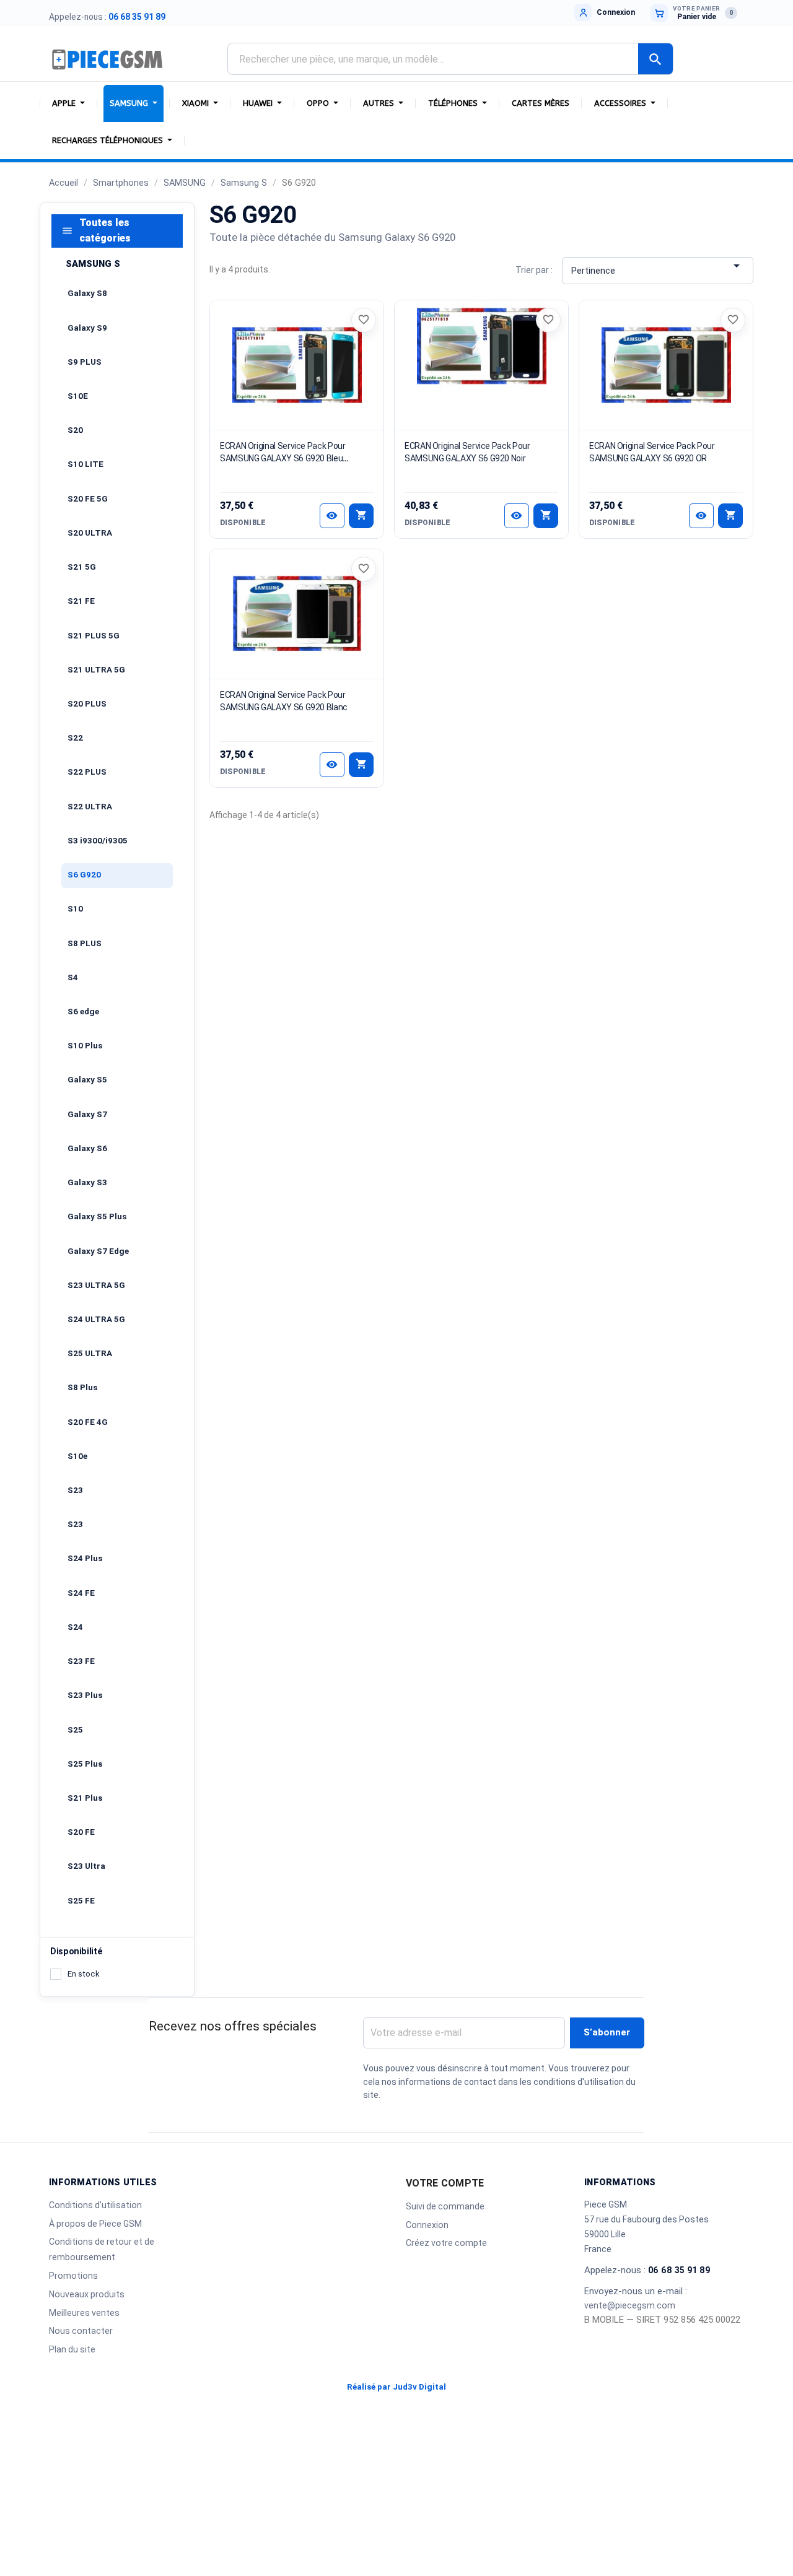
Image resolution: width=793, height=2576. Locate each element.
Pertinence (657, 267)
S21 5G (82, 567)
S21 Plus (85, 1798)
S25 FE (81, 1901)
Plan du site (72, 2349)
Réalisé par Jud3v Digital (396, 2387)
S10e (77, 1456)
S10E (78, 396)
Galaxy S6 (87, 1148)
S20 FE (81, 1832)
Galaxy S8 (87, 293)
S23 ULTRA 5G (96, 1285)
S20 (75, 430)
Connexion (427, 2225)
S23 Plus (85, 1695)
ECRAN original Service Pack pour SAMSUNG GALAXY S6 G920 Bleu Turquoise (283, 458)
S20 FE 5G (88, 499)
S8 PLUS (85, 943)
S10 (75, 909)
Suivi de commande (445, 2206)
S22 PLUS (87, 772)
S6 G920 (84, 875)
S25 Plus (85, 1764)
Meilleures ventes (84, 2313)
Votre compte (445, 2183)
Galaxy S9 (87, 328)
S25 (75, 1730)
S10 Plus (85, 1046)
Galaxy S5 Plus (97, 1216)
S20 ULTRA (90, 533)
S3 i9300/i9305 (98, 841)
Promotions (73, 2276)
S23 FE (81, 1661)
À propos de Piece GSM (95, 2224)
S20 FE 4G (88, 1422)
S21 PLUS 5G (94, 636)
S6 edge (83, 1012)
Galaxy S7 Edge (98, 1251)
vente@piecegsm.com (630, 2305)
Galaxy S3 (87, 1182)
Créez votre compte (446, 2243)
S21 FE (81, 601)
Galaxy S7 (87, 1114)
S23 (75, 1490)
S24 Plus (85, 1558)
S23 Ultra (86, 1866)
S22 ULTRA (90, 807)
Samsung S (93, 264)
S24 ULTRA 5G (96, 1319)
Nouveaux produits (87, 2294)
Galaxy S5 (87, 1080)
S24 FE (81, 1593)
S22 (75, 738)
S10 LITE (85, 464)
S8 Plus (82, 1387)
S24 (75, 1627)
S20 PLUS (87, 704)
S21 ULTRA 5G (96, 670)
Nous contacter (81, 2331)
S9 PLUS (85, 362)
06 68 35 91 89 (137, 17)
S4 (73, 977)
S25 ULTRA (90, 1353)
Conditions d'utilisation (95, 2205)
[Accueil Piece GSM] (108, 59)
